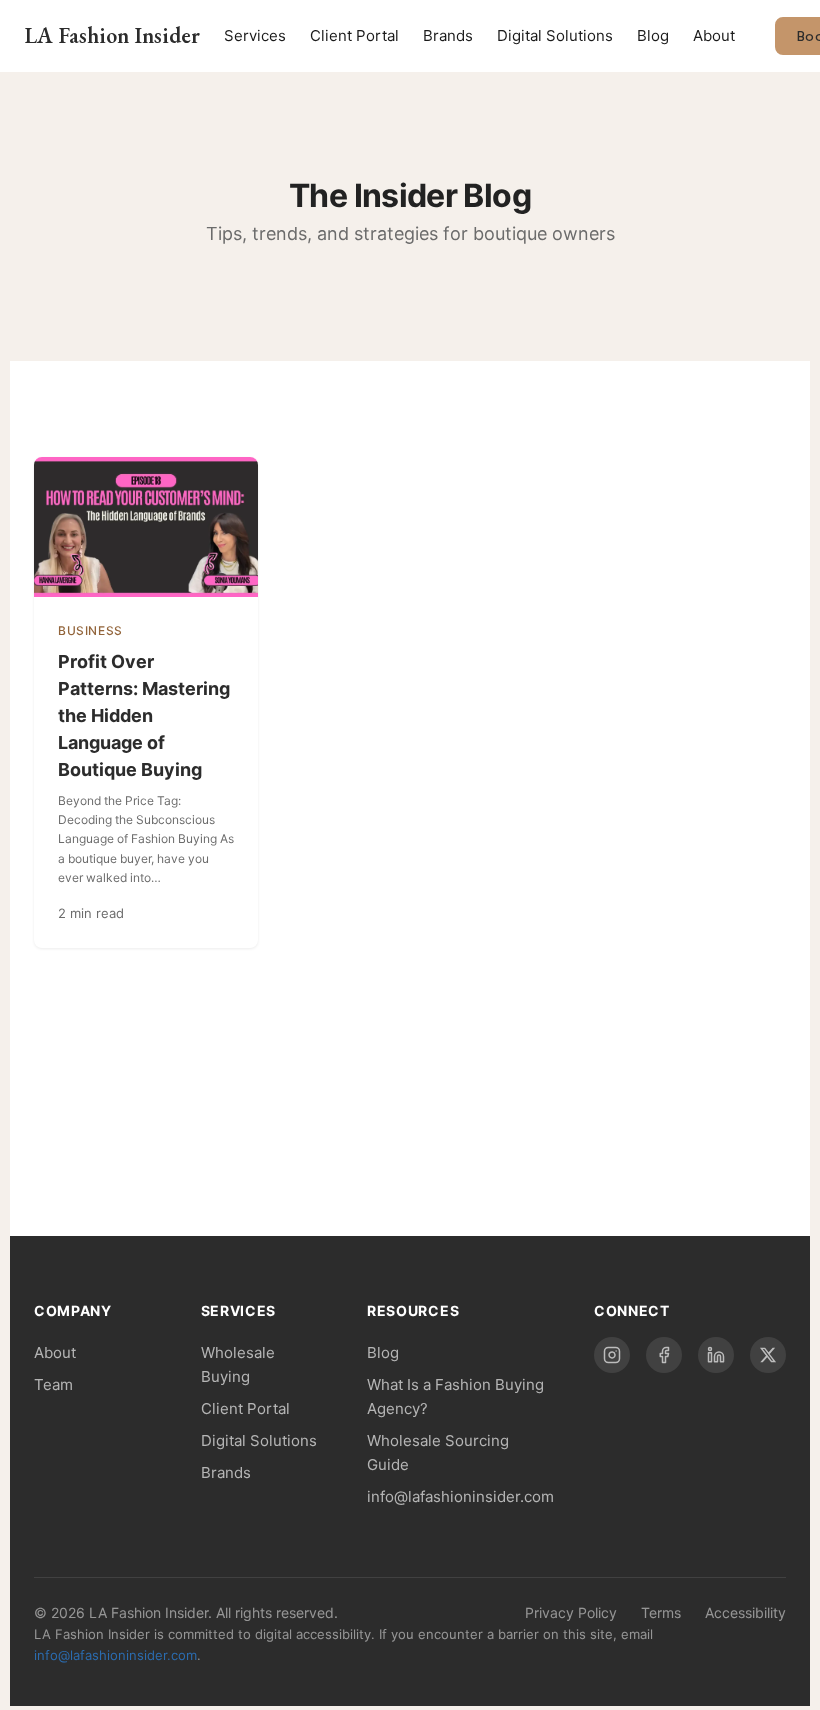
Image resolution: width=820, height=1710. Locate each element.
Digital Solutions (555, 35)
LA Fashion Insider (112, 35)
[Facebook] (664, 1355)
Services (255, 35)
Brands (448, 35)
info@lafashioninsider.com (460, 1496)
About (714, 35)
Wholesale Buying (238, 1364)
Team (53, 1384)
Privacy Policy (571, 1612)
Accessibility (745, 1612)
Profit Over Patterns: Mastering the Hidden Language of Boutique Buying (144, 715)
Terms (661, 1612)
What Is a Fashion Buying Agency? (455, 1396)
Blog (653, 35)
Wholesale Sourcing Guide (438, 1452)
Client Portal (354, 35)
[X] (768, 1355)
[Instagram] (612, 1355)
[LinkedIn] (716, 1355)
